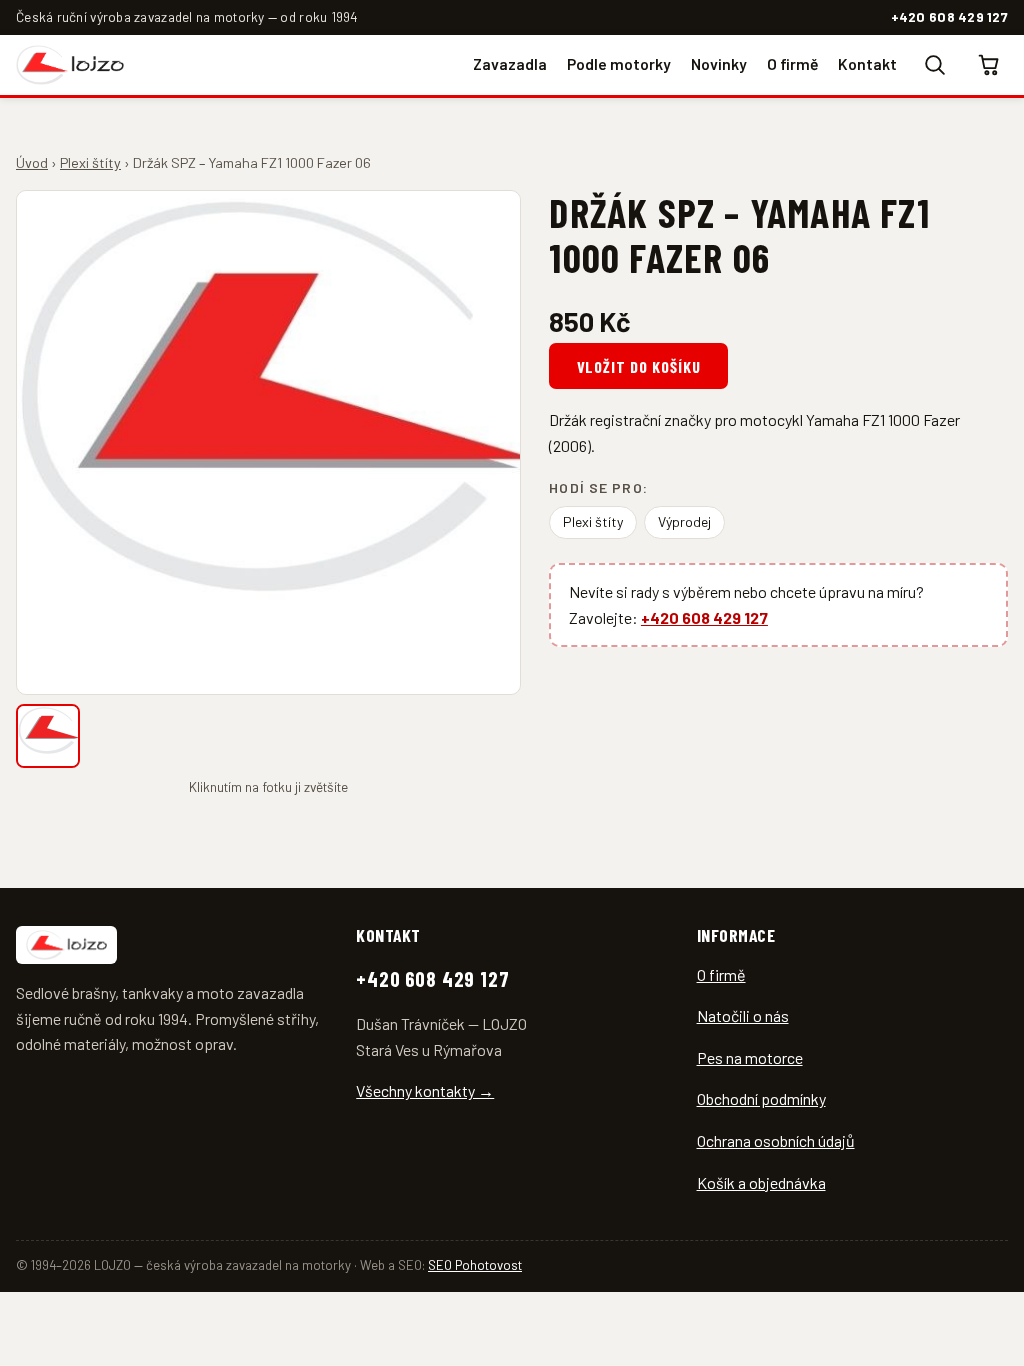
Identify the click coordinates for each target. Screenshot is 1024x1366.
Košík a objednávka (761, 1182)
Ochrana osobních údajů (776, 1140)
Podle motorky (619, 63)
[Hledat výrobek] (934, 64)
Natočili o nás (743, 1015)
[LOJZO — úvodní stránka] (70, 65)
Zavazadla (510, 63)
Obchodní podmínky (761, 1098)
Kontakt (867, 63)
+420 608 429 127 (949, 16)
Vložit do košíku (639, 366)
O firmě (792, 63)
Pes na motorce (750, 1057)
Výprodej (684, 521)
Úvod (32, 162)
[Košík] (990, 64)
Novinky (719, 63)
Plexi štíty (90, 162)
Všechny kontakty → (425, 1090)
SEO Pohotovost (475, 1265)
